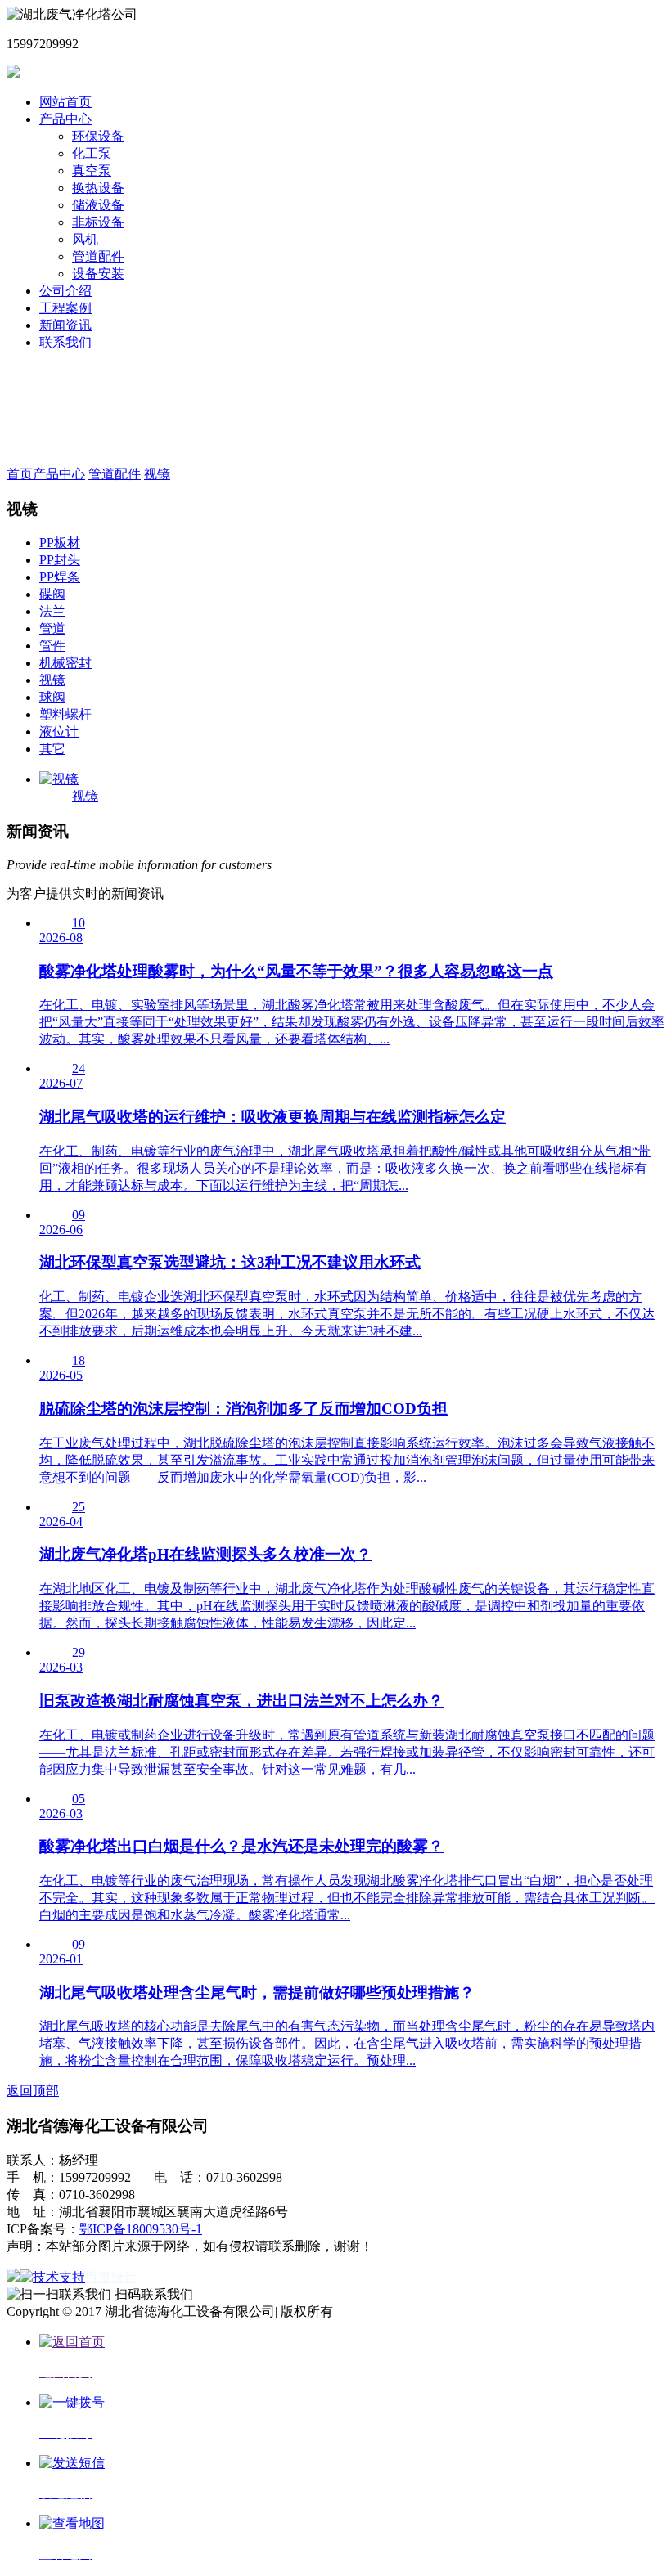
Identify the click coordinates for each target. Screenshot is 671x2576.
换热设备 (98, 188)
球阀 (52, 697)
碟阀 (52, 594)
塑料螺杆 (65, 714)
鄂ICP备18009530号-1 (141, 2229)
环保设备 (98, 136)
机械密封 (65, 663)
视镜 (157, 474)
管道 (52, 628)
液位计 (59, 732)
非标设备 (98, 222)
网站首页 (65, 102)
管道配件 (98, 256)
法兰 (52, 611)
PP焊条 (60, 577)
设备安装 (98, 274)
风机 (85, 239)
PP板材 (60, 543)
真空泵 (92, 171)
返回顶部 (33, 2091)
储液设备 (98, 205)
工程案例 (65, 308)
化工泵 (92, 153)
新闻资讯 (65, 325)
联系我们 (65, 342)
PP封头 (60, 560)
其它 (52, 749)
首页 (20, 474)
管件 (52, 646)
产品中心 (65, 119)
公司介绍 (65, 291)
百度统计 (111, 2277)
